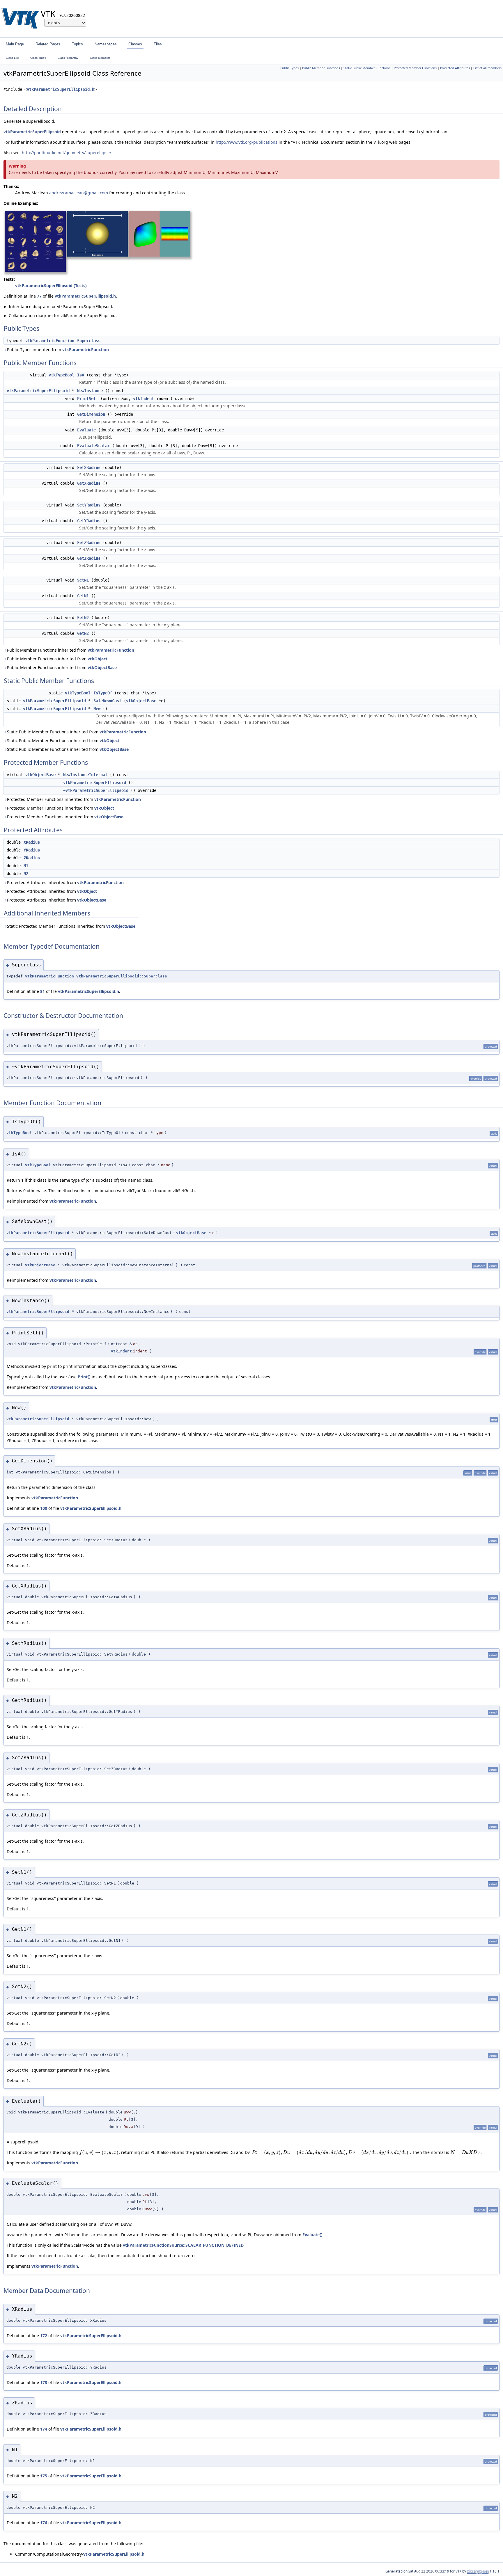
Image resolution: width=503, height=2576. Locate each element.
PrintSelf (88, 399)
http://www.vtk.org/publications (247, 142)
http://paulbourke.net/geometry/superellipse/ (67, 153)
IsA (81, 375)
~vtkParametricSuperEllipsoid (96, 790)
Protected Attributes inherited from (65, 882)
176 (44, 2523)
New (97, 709)
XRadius (32, 842)
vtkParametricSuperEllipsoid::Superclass (122, 976)
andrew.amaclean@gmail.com (79, 193)
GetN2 (83, 633)
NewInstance (90, 391)
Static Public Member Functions (367, 68)
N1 (26, 866)
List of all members (487, 68)
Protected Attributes (455, 68)
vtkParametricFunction (50, 341)
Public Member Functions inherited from (71, 650)
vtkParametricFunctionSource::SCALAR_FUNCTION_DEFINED (183, 2245)
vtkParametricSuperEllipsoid (32, 132)
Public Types (289, 68)
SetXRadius (89, 467)
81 (42, 991)
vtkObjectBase (102, 667)
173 (44, 2382)
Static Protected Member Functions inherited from (71, 926)
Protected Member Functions (415, 68)
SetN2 (83, 618)
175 (44, 2476)
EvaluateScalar (93, 446)
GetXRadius (89, 483)
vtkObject (98, 659)
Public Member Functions (321, 68)
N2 (26, 874)
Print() (84, 1377)
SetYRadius (89, 505)
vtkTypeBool (61, 375)
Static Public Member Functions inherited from (77, 732)
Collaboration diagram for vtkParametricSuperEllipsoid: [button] (60, 315)
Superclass (89, 341)
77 (39, 296)
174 (44, 2429)
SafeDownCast (107, 701)
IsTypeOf (103, 693)
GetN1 (83, 596)
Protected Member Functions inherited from (74, 799)
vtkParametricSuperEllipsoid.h (61, 89)
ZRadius (32, 858)
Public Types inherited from (58, 350)
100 (44, 1508)
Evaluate (86, 430)
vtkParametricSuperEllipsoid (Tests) (51, 286)
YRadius (32, 850)
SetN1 (83, 580)
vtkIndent (144, 399)
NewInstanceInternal (85, 775)
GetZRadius (89, 558)
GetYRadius (89, 521)
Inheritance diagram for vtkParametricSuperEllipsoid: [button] (58, 306)
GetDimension (91, 414)
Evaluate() (312, 2235)
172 (44, 2336)
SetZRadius (89, 543)
